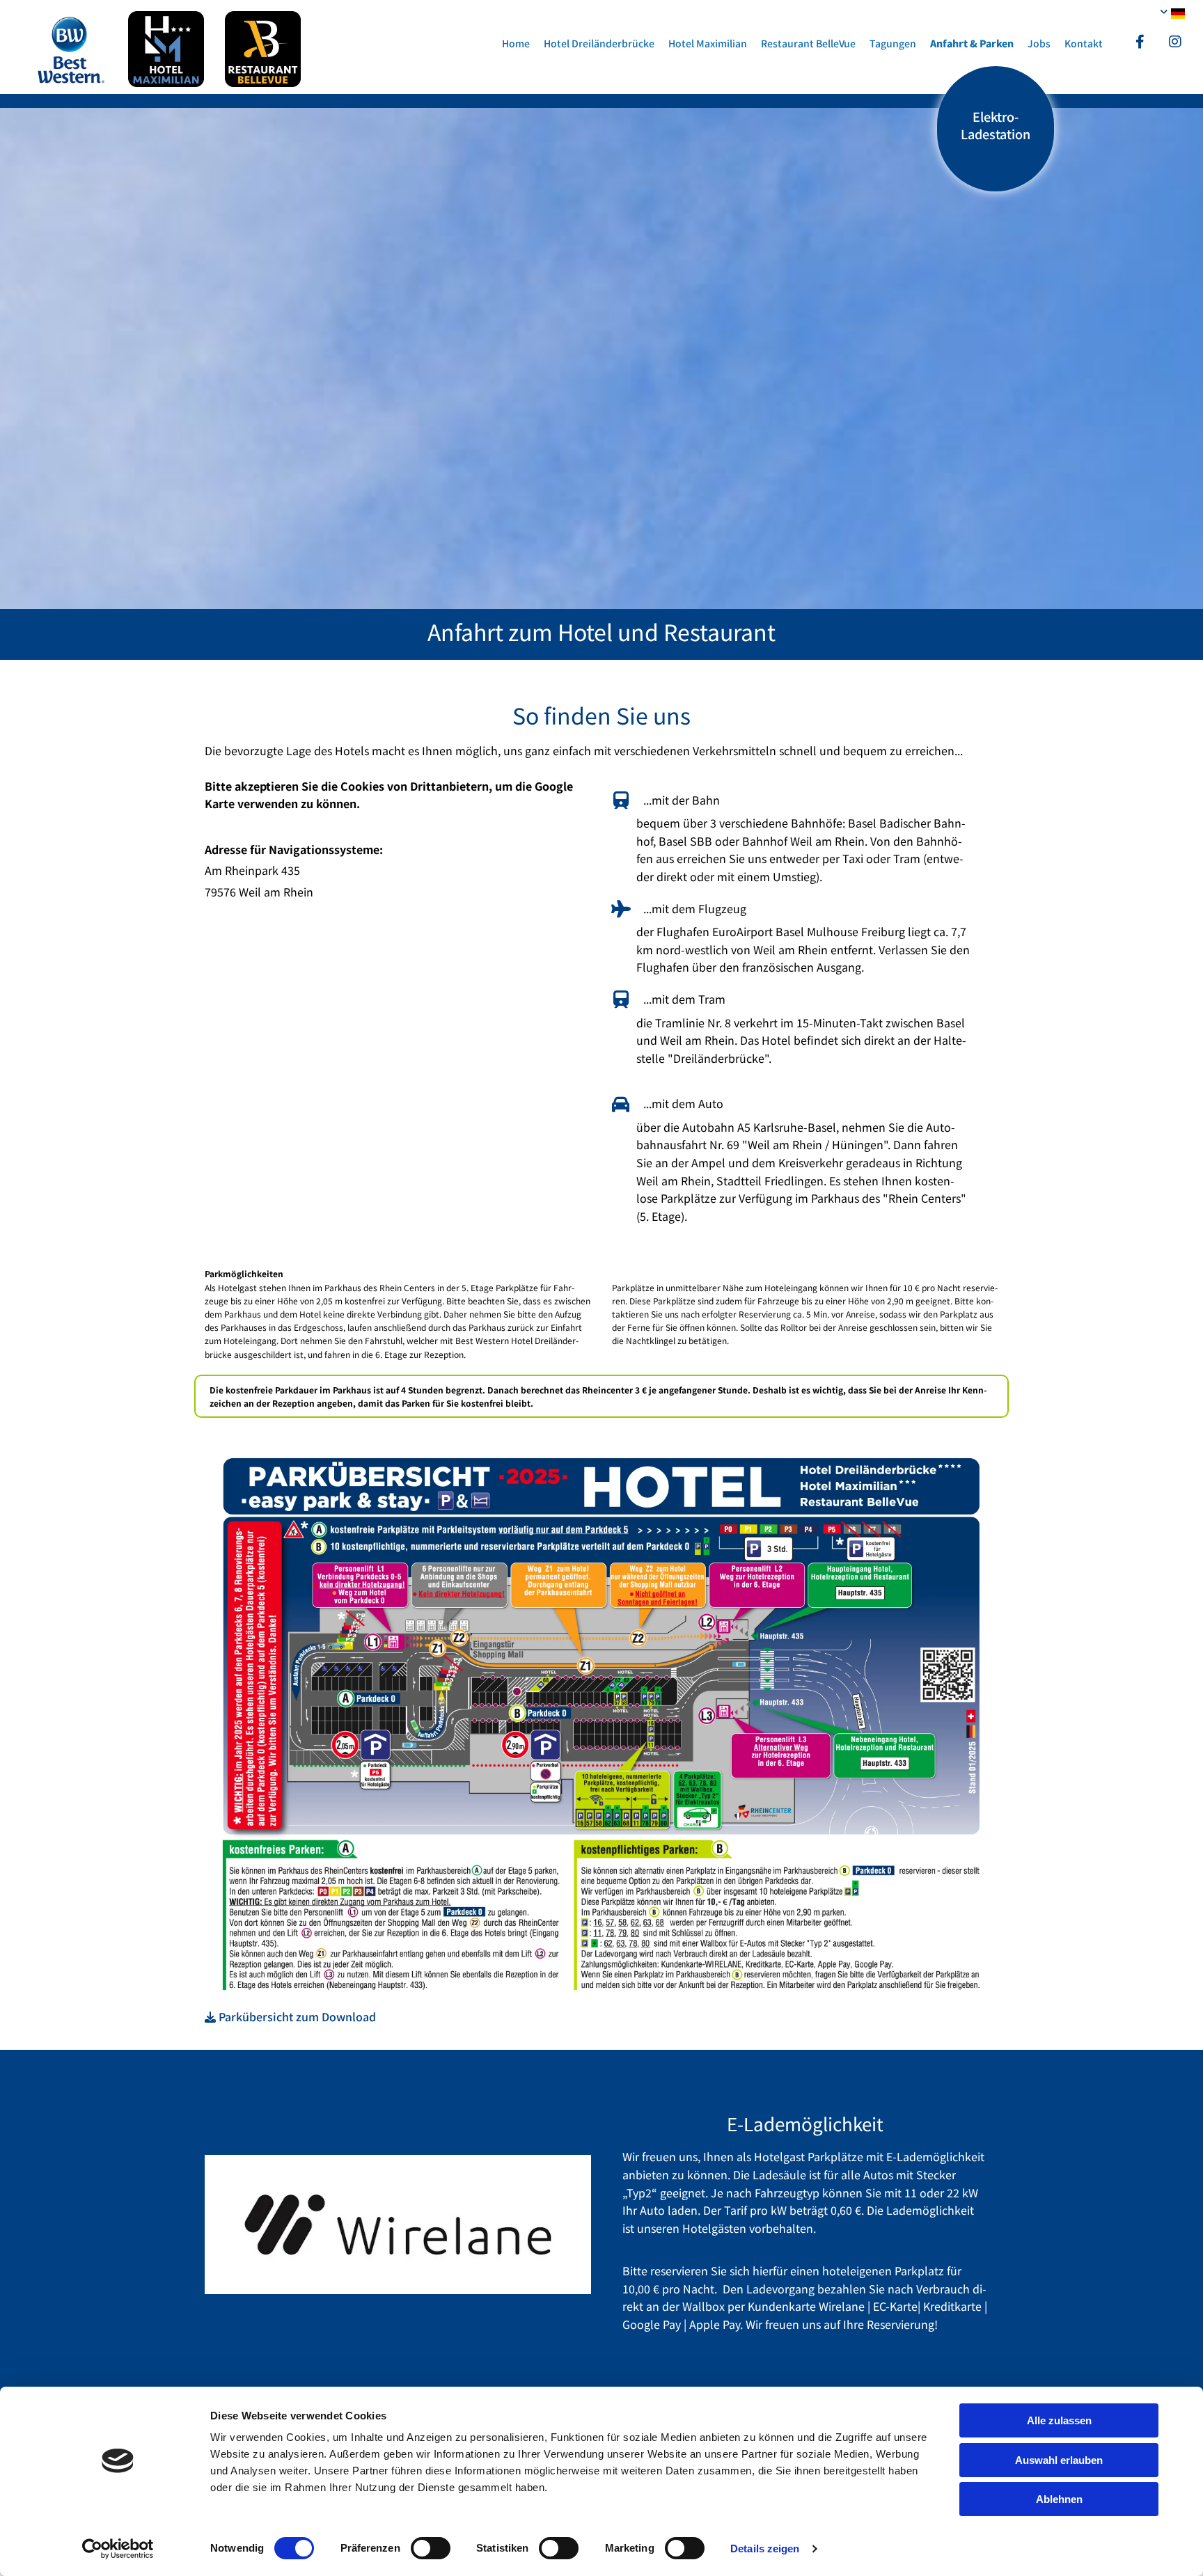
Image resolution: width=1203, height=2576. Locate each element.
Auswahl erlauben (1059, 2460)
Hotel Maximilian (708, 43)
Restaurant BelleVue (808, 43)
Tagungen (893, 43)
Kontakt (1084, 43)
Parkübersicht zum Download (290, 2016)
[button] (996, 129)
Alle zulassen (1059, 2420)
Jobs (1039, 43)
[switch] (431, 2548)
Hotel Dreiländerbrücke (599, 43)
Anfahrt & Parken (972, 43)
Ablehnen (1059, 2499)
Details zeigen (765, 2549)
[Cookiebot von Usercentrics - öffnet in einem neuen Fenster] (118, 2549)
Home (516, 43)
